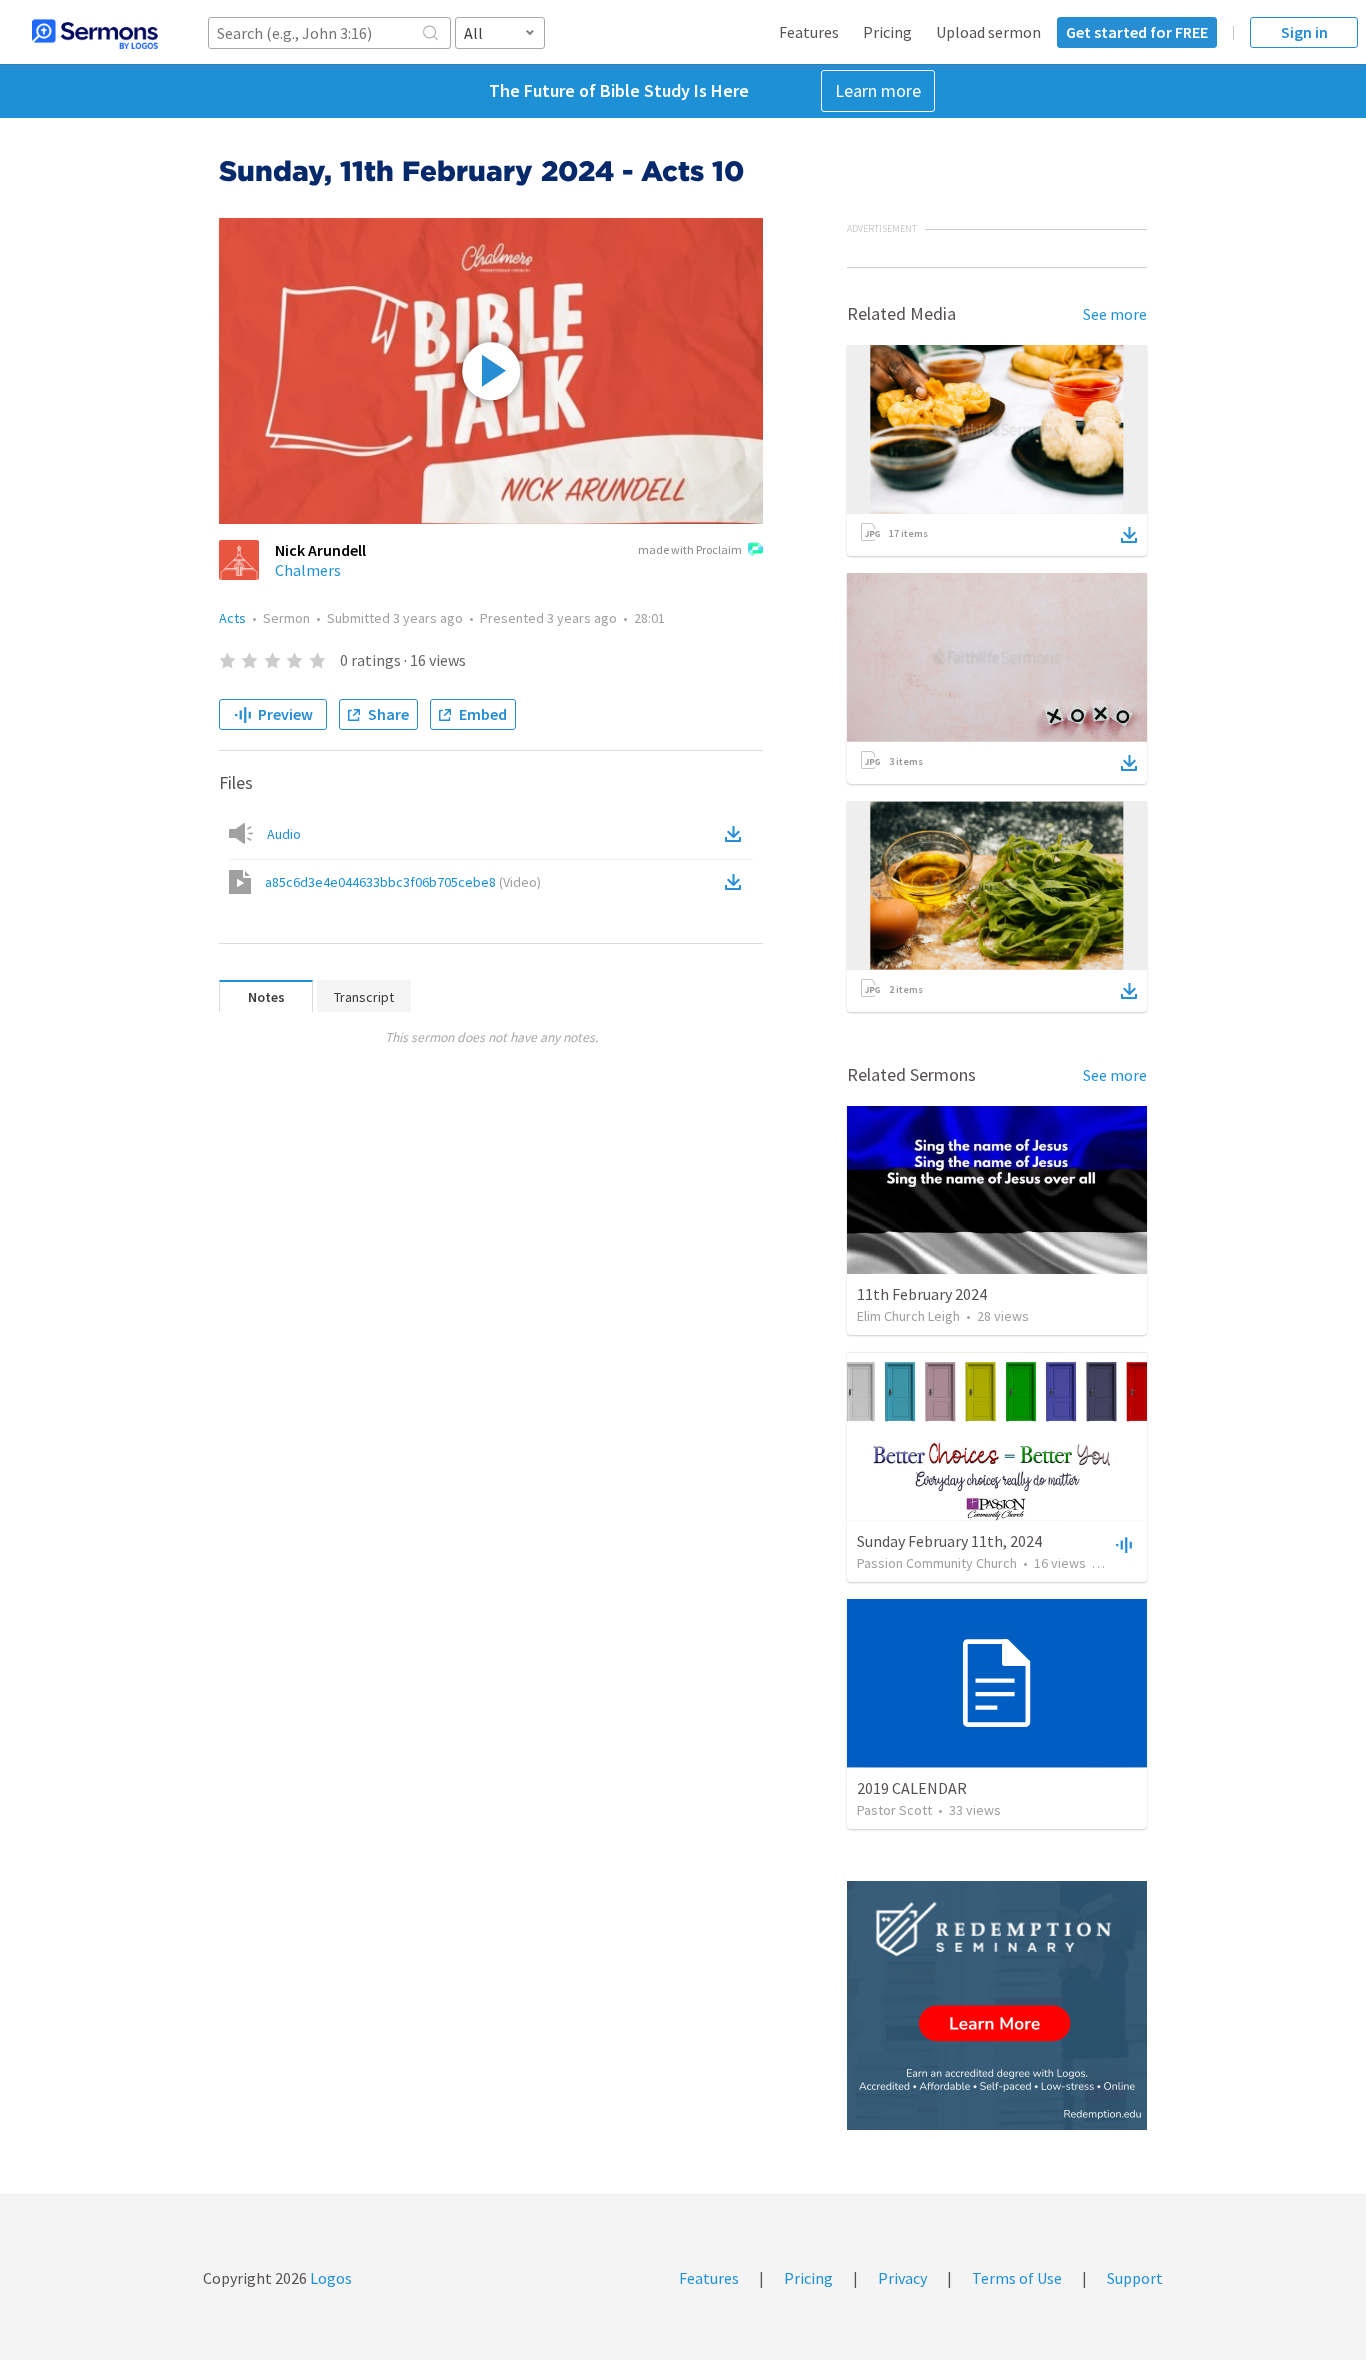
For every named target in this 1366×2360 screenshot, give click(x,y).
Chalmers (308, 570)
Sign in (1304, 32)
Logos (329, 2278)
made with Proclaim (690, 549)
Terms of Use (1017, 2278)
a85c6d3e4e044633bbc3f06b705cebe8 (403, 882)
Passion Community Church (937, 1563)
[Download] (1129, 535)
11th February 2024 (922, 1294)
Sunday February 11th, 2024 (949, 1541)
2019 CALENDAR (912, 1788)
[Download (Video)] (737, 882)
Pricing (887, 32)
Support (1135, 2278)
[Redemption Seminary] (997, 2005)
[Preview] (1122, 1544)
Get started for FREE (1137, 32)
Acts (232, 618)
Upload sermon (988, 32)
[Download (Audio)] (737, 834)
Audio (284, 834)
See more (1115, 314)
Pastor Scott (894, 1810)
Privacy (902, 2278)
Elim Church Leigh (908, 1316)
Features (809, 32)
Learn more (878, 90)
